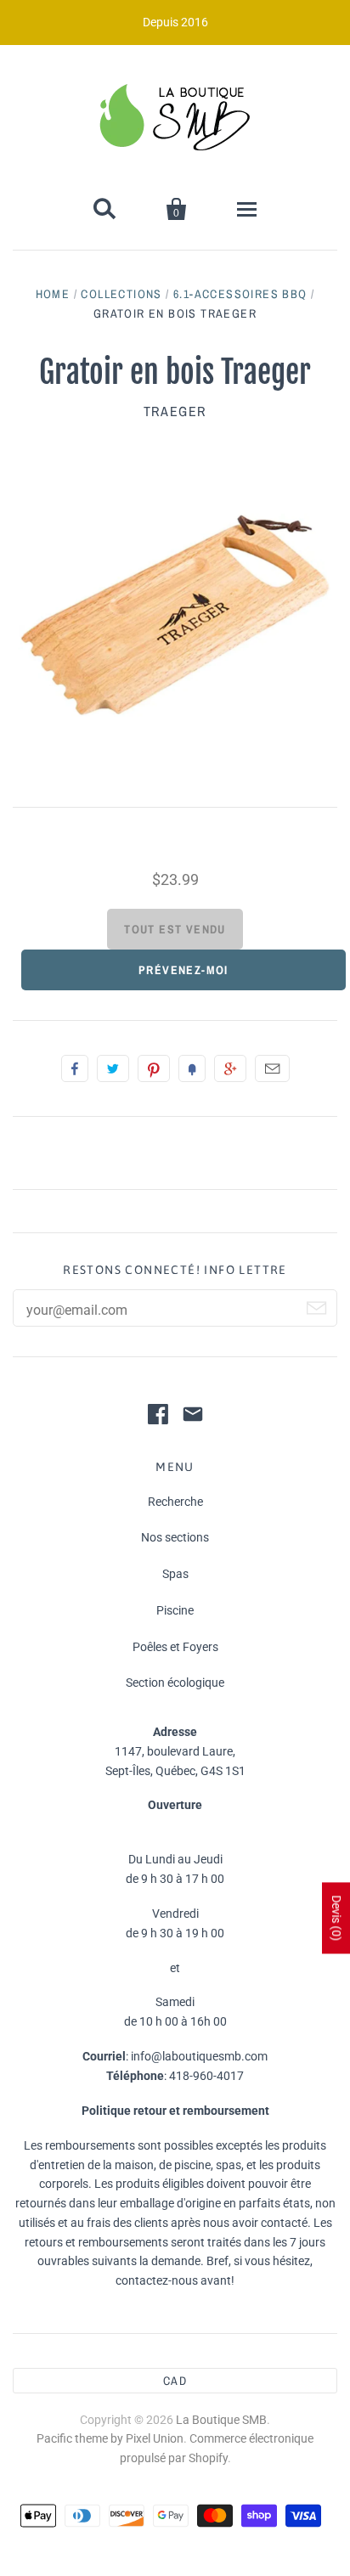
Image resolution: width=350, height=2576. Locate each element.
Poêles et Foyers (175, 1647)
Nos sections (175, 1537)
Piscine (175, 1610)
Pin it (154, 1068)
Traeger (175, 411)
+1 (230, 1068)
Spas (175, 1574)
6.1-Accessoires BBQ (240, 294)
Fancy (192, 1068)
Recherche (175, 1502)
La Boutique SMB (221, 2420)
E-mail (272, 1068)
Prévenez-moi (183, 970)
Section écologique (175, 1683)
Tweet (113, 1068)
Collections (121, 294)
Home (53, 294)
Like (75, 1068)
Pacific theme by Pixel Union (110, 2438)
